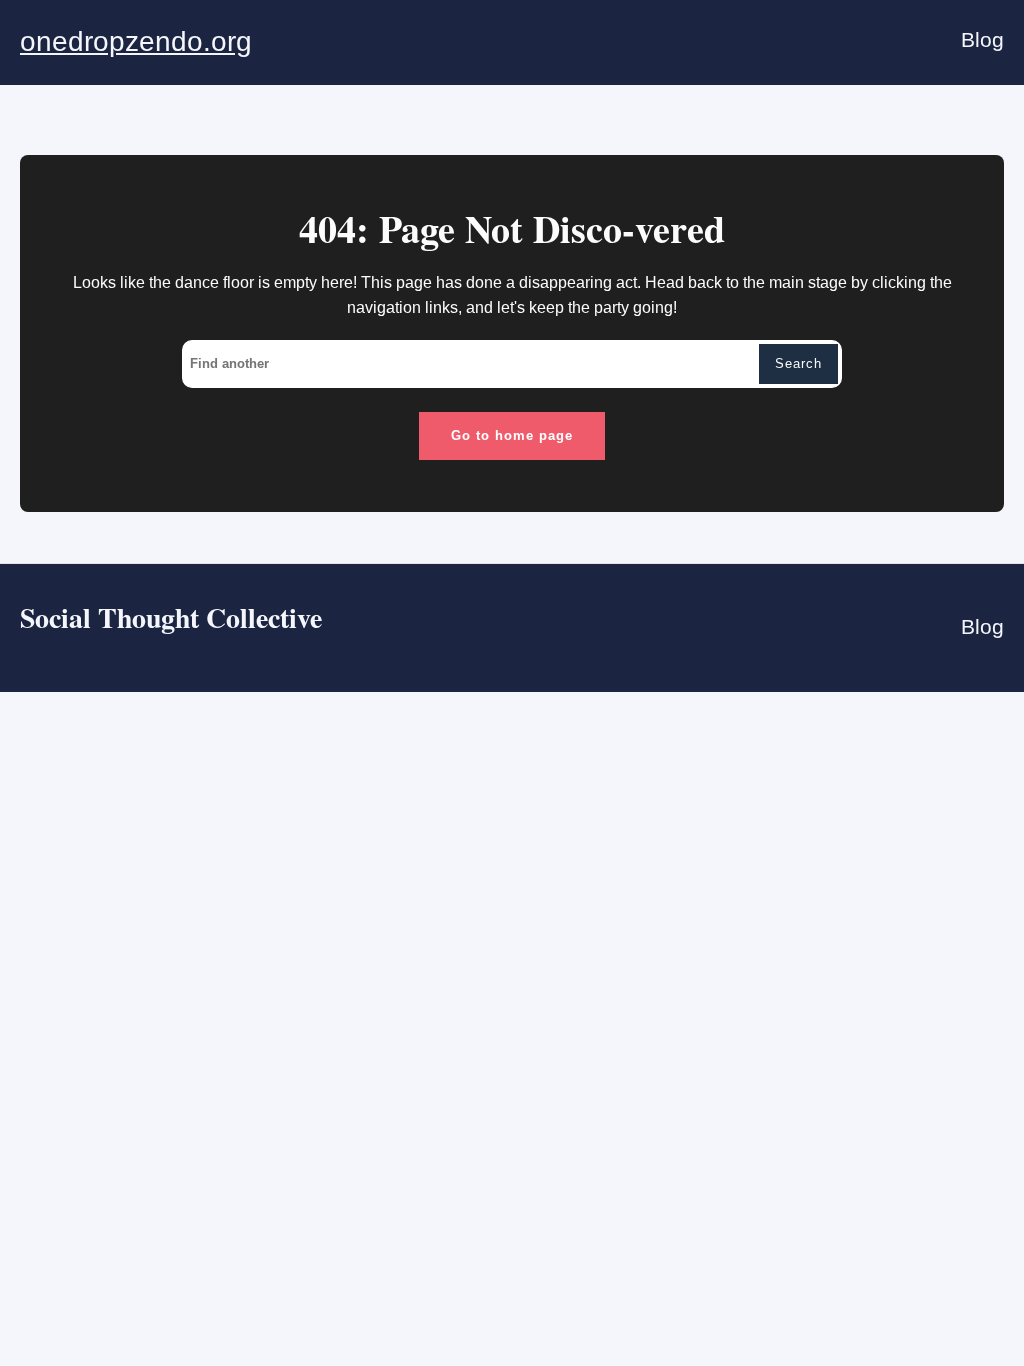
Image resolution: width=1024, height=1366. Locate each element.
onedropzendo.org (136, 41)
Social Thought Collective (171, 617)
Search (798, 363)
